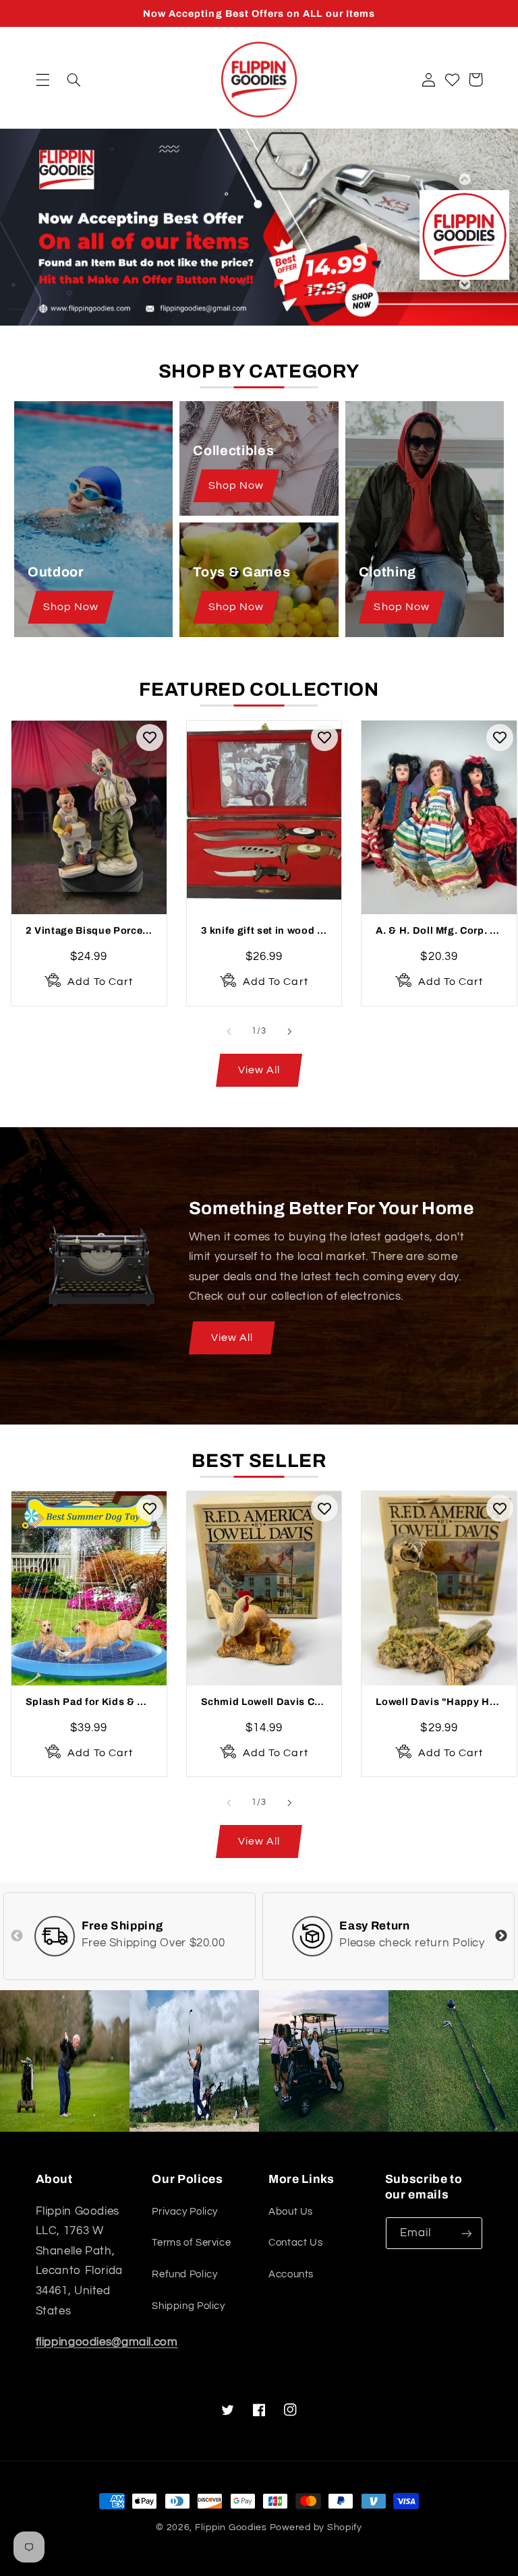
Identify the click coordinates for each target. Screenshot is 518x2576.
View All (232, 1338)
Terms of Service (191, 2243)
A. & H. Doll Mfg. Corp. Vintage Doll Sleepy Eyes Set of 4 (439, 930)
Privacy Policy (185, 2212)
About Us (291, 2212)
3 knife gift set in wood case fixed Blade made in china (264, 930)
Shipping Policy (188, 2306)
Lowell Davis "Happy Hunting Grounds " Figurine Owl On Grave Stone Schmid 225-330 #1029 (439, 1702)
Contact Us (295, 2243)
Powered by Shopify (316, 2527)
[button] (42, 80)
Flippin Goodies (231, 2527)
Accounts (291, 2274)
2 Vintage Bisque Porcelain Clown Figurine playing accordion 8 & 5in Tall (89, 930)
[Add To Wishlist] (150, 738)
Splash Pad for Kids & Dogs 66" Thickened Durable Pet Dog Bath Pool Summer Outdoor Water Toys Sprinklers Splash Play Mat (89, 1702)
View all (259, 1070)
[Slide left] (229, 1031)
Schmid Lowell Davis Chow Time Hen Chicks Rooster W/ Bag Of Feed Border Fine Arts (264, 1702)
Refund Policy (184, 2274)
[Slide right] (289, 1031)
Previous (464, 179)
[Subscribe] (466, 2233)
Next (464, 284)
